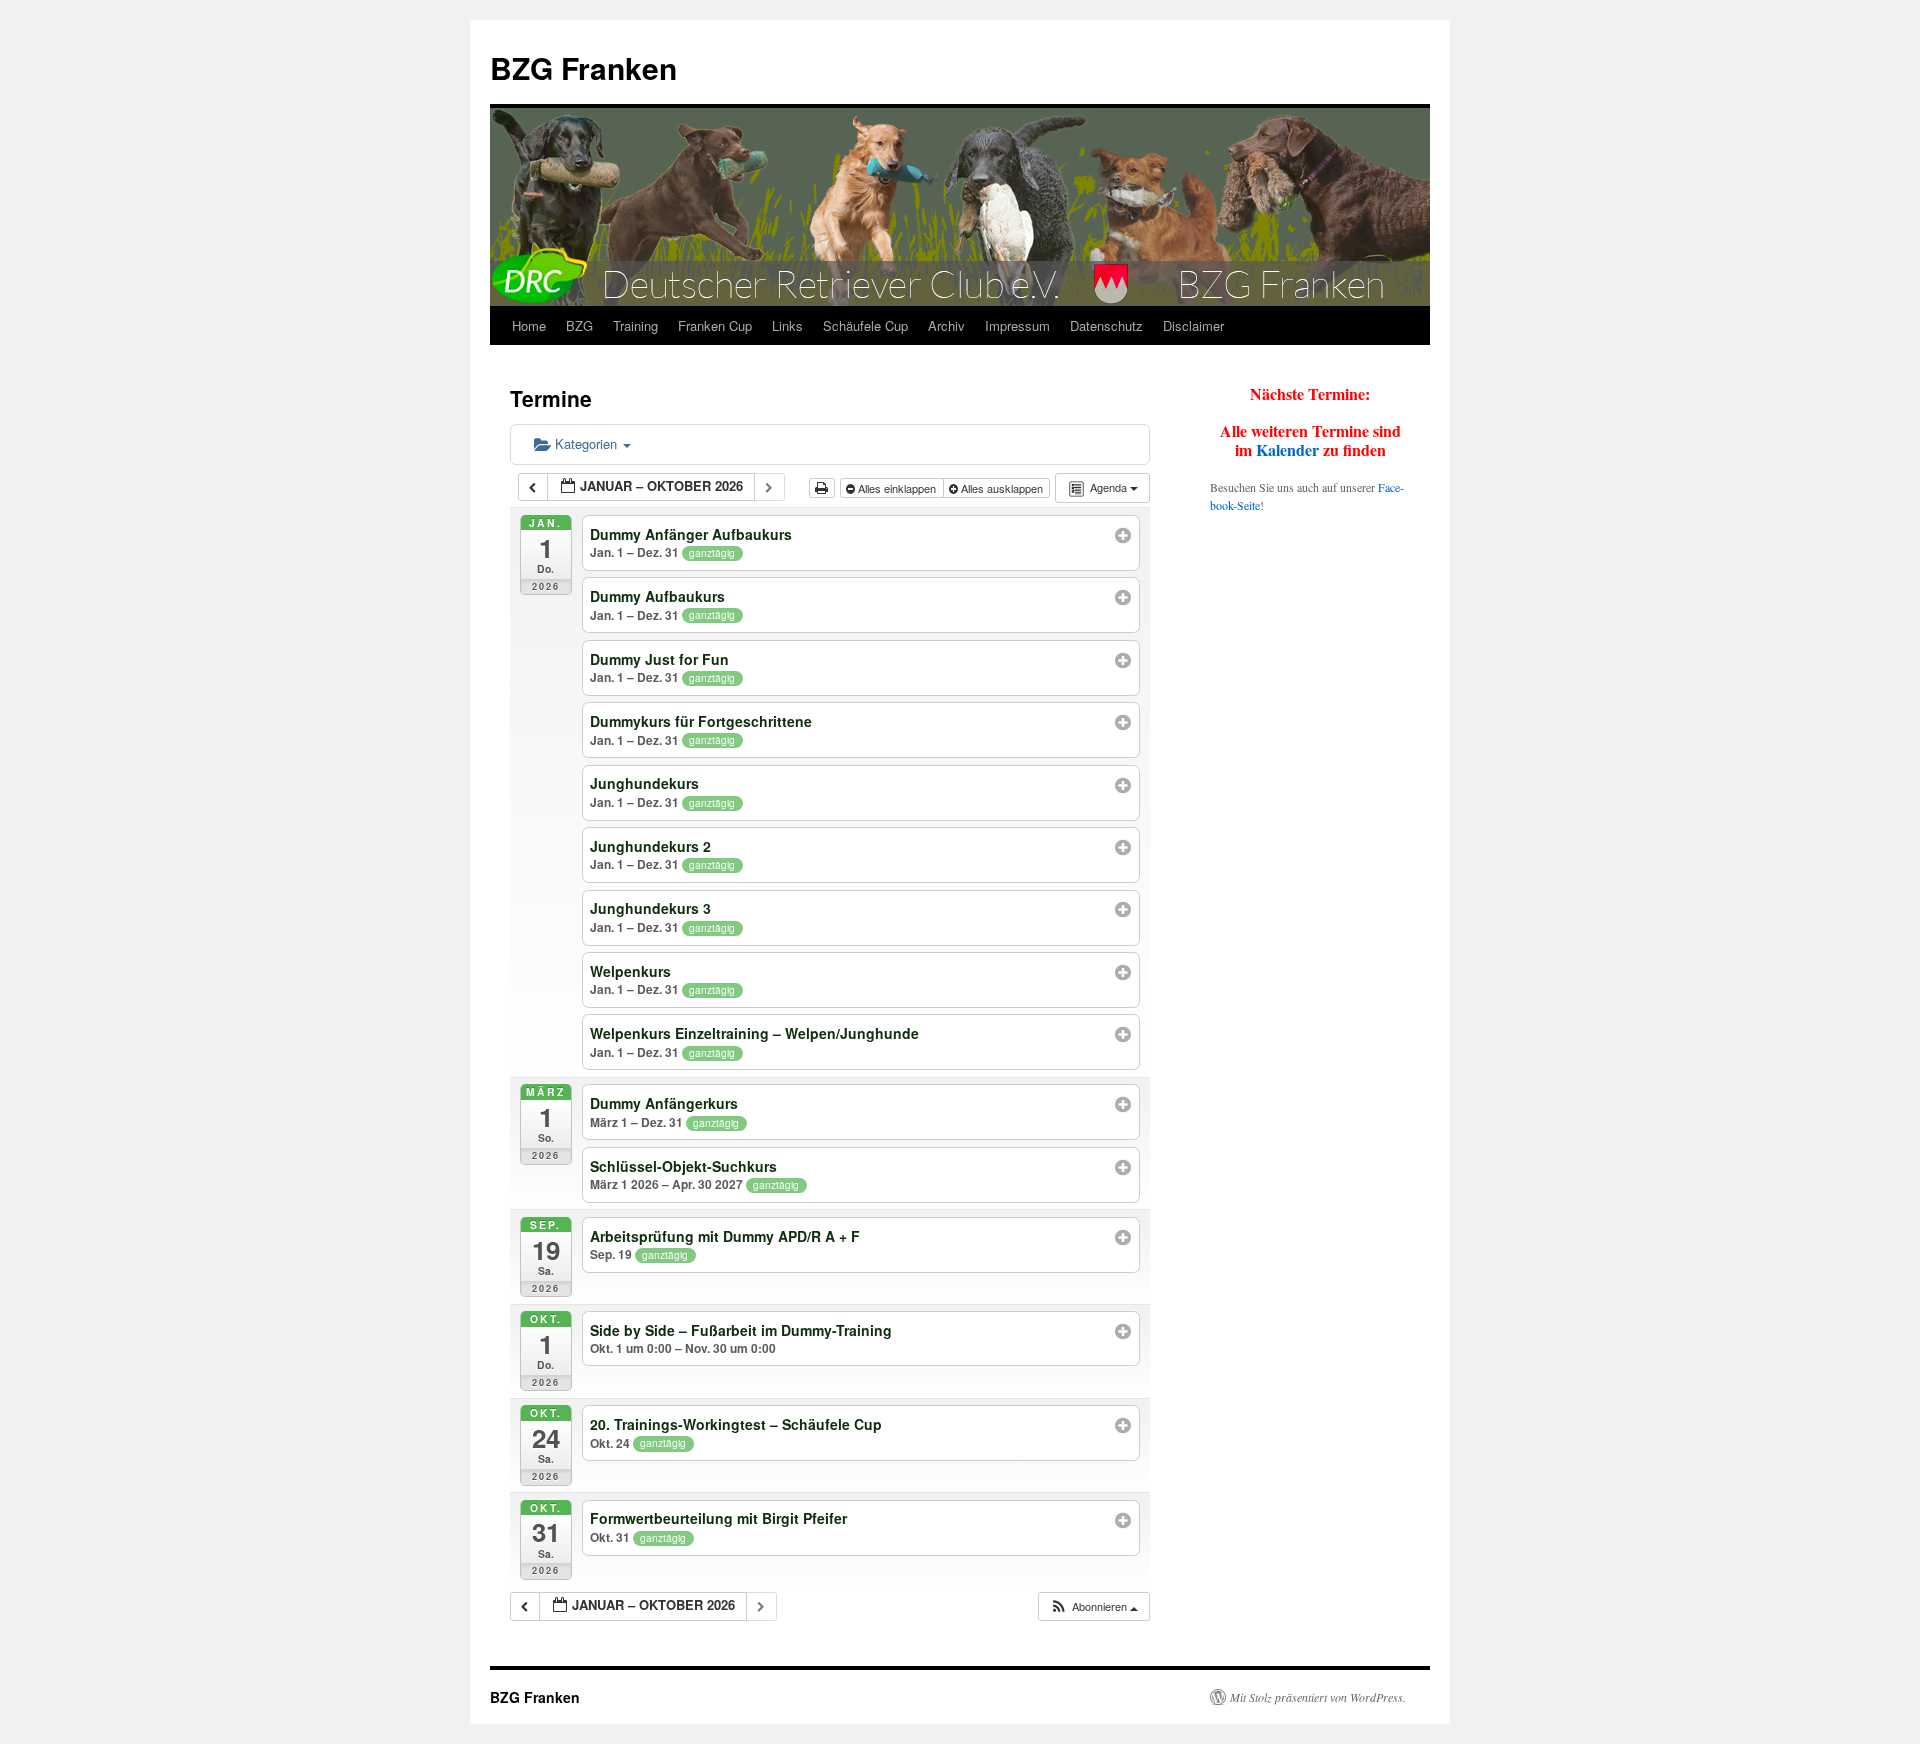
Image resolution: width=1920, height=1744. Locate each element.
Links (787, 325)
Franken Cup (715, 325)
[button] (1093, 1606)
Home (529, 325)
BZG (579, 325)
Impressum (1017, 325)
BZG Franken (583, 67)
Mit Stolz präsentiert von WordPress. (1318, 1697)
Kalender (1287, 449)
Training (635, 325)
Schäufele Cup (865, 325)
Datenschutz (1106, 325)
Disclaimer (1193, 325)
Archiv (946, 325)
